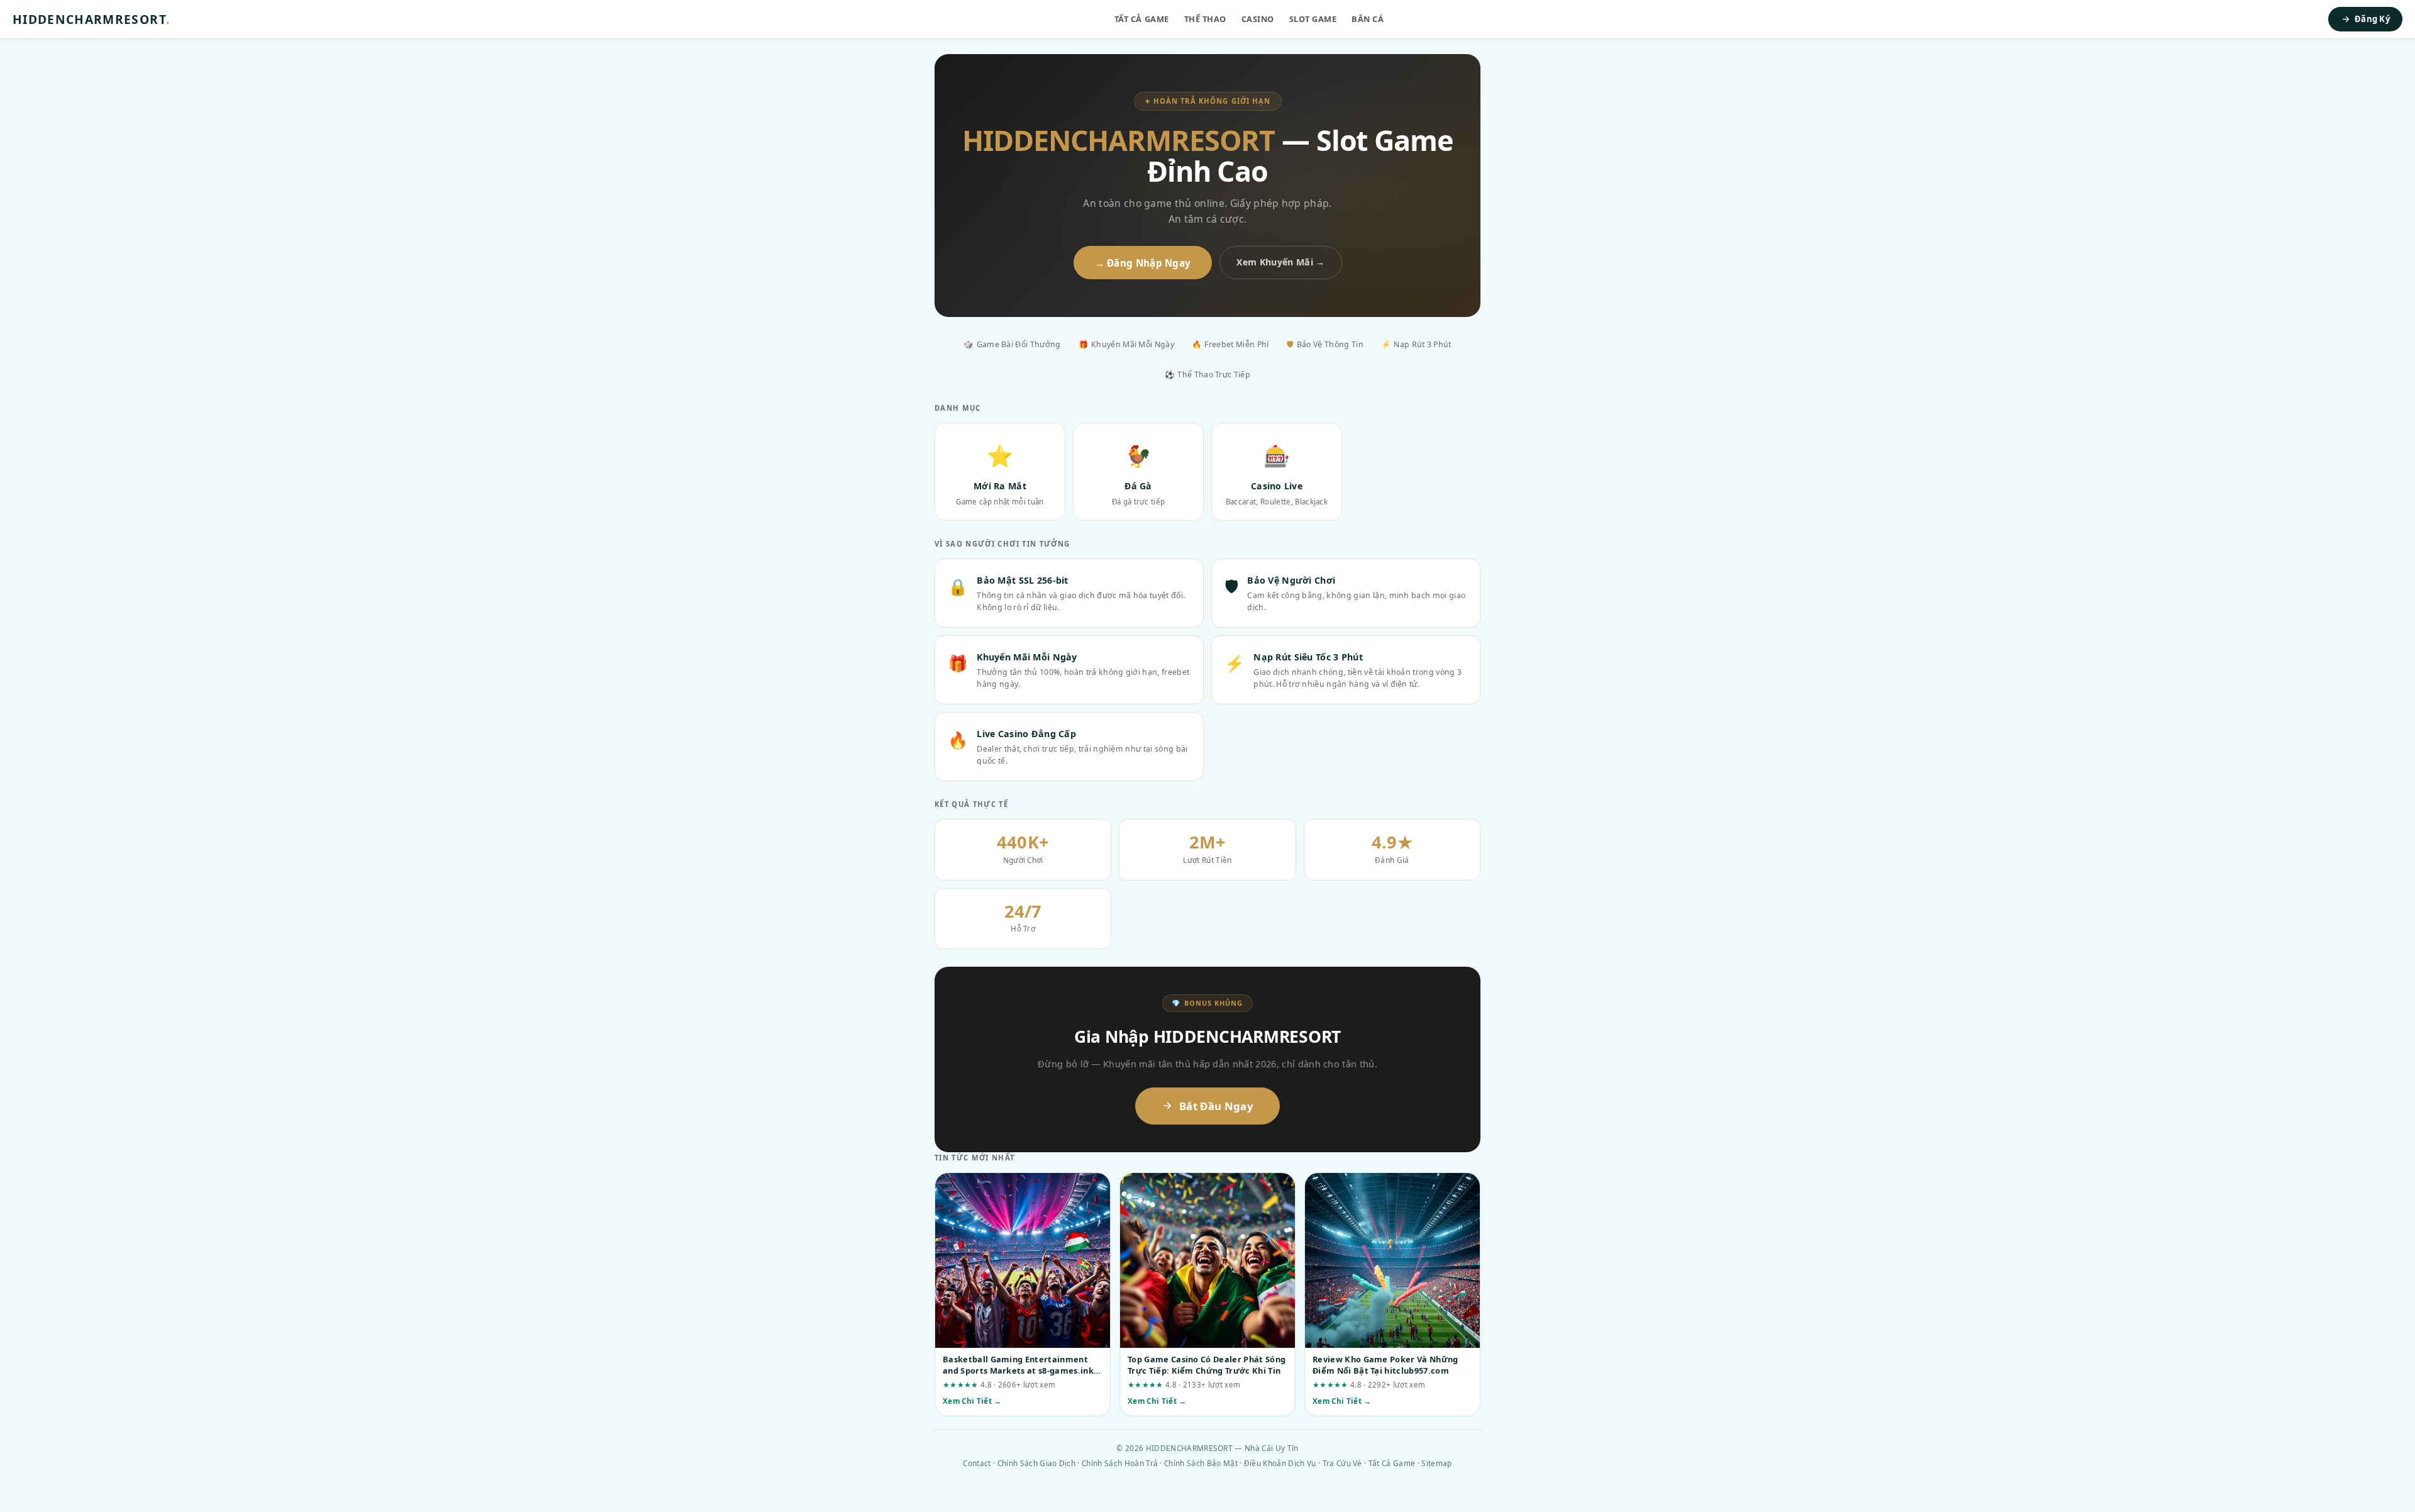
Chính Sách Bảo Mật (1201, 1463)
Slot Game (1313, 19)
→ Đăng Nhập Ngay (1143, 263)
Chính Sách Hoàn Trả (1120, 1463)
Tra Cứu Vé (1342, 1463)
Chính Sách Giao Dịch (1036, 1463)
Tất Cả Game (1142, 19)
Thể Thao (1205, 19)
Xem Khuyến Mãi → (1280, 262)
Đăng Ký (2372, 19)
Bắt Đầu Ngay (1216, 1106)
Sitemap (1436, 1463)
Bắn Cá (1368, 19)
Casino (1258, 19)
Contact (977, 1463)
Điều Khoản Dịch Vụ (1280, 1463)
